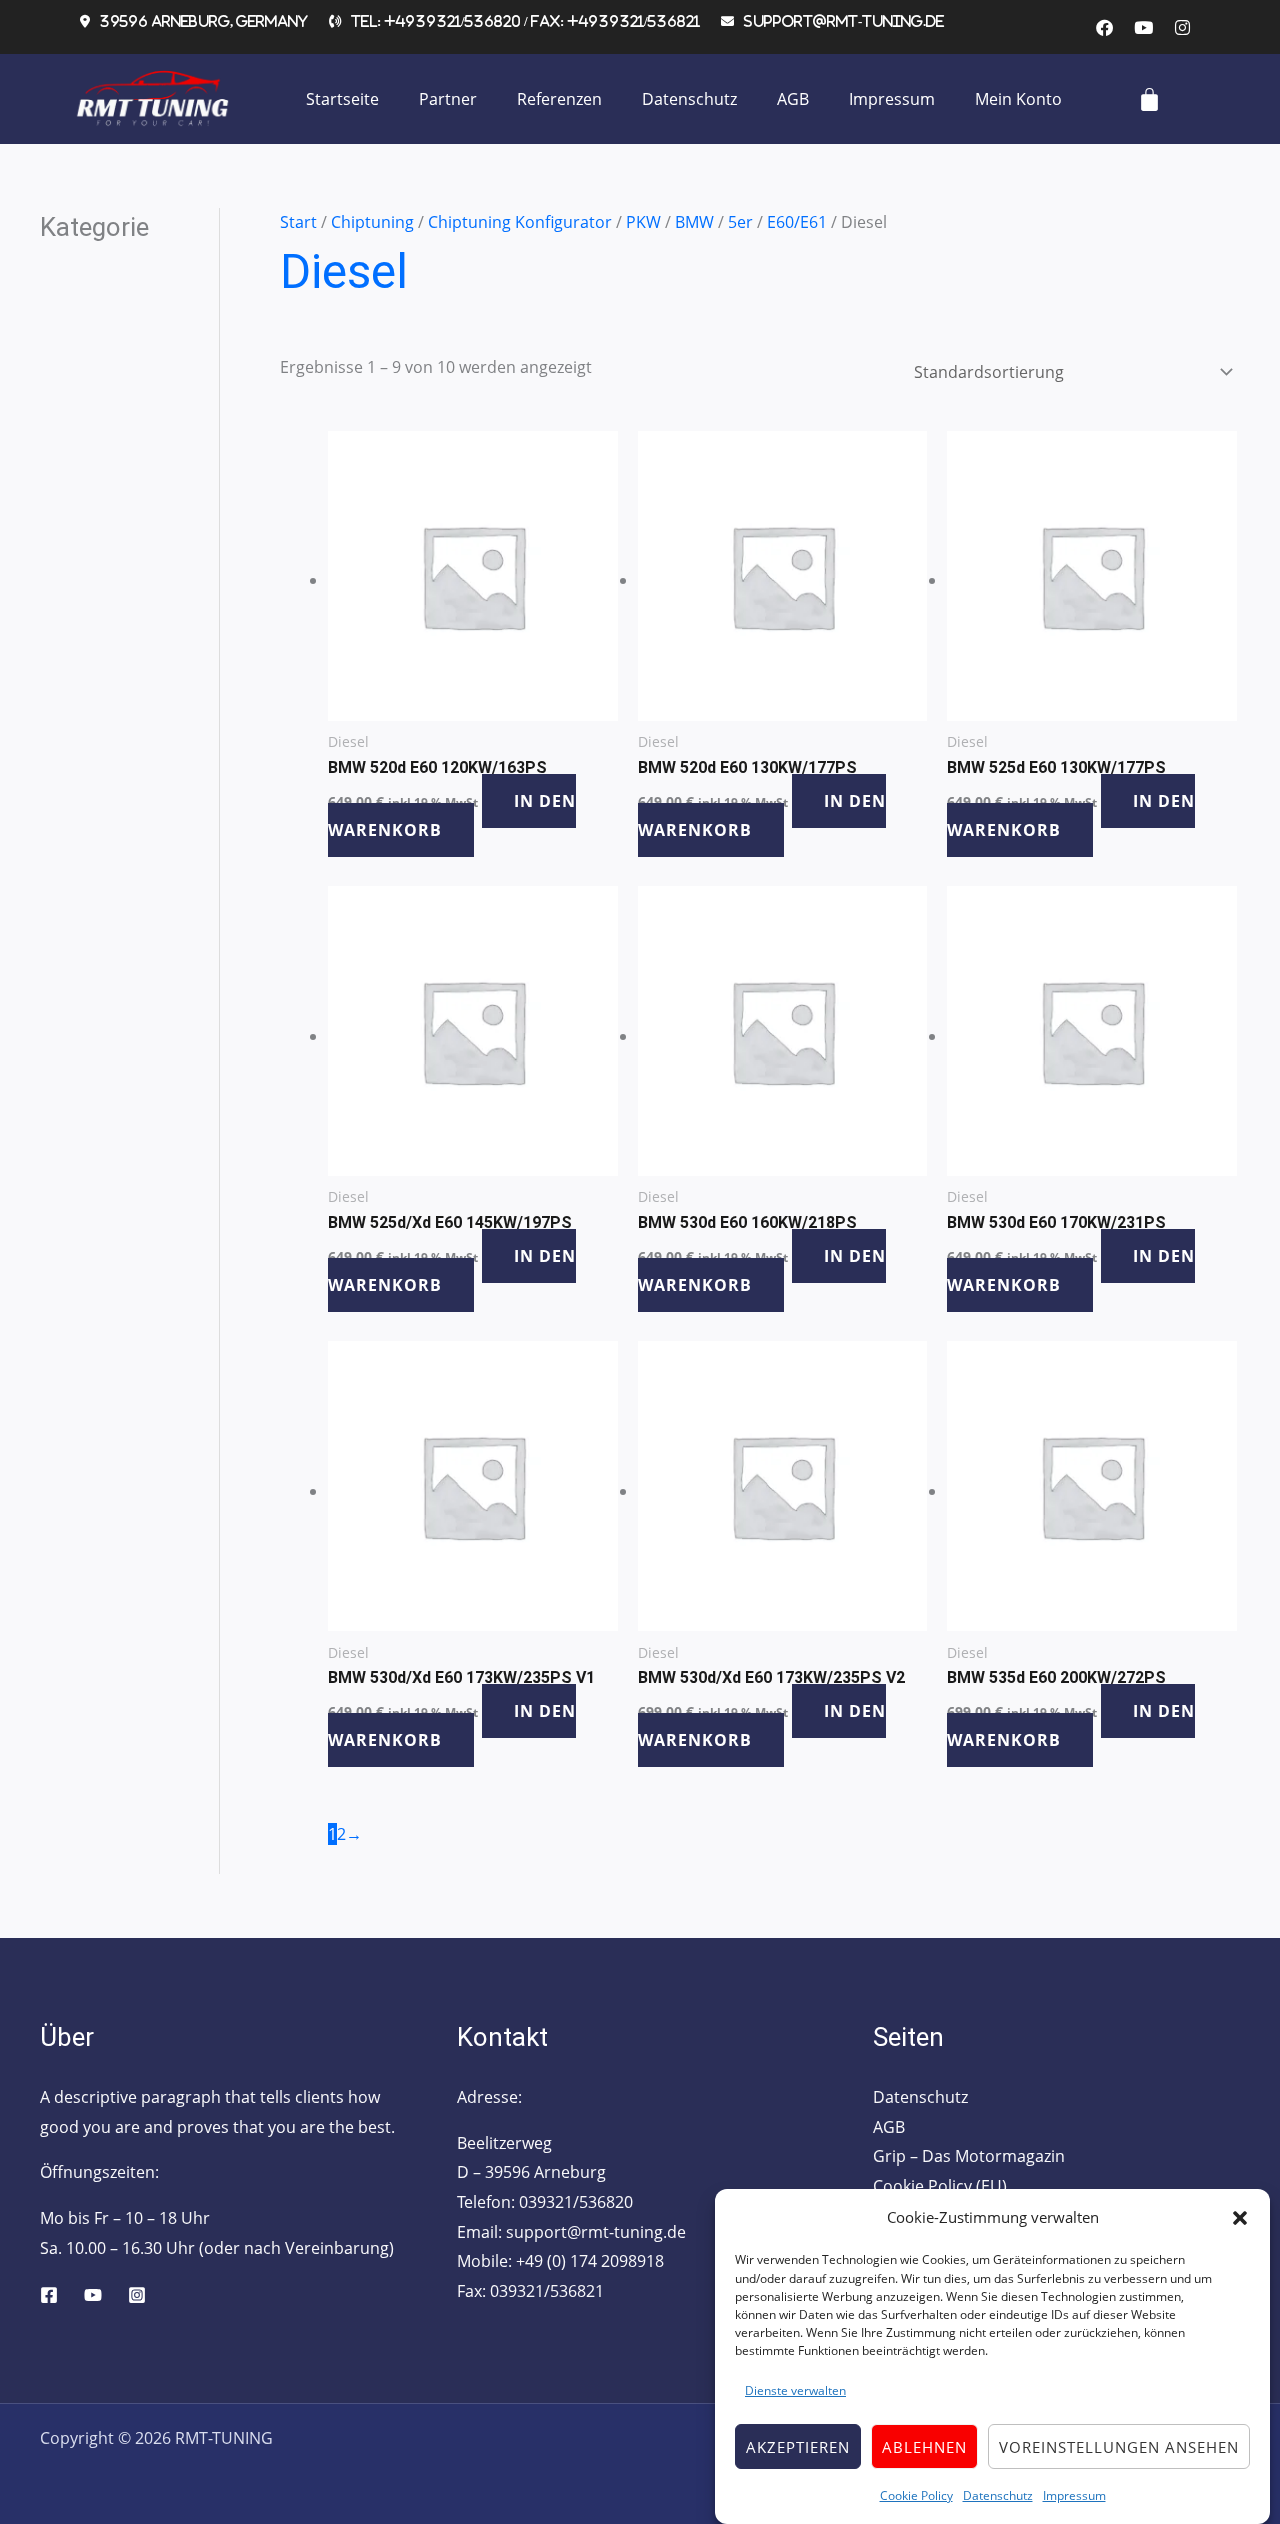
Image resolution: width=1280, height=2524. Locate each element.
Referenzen (559, 99)
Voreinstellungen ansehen (1119, 2447)
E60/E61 (797, 222)
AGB (793, 99)
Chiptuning (372, 222)
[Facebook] (49, 2295)
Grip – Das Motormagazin (969, 2156)
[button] (1240, 2218)
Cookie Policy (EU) (940, 2186)
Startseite (342, 99)
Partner (448, 99)
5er (740, 222)
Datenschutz (998, 2494)
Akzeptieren (798, 2447)
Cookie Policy (916, 2494)
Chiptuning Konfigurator (520, 222)
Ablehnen (924, 2447)
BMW (694, 222)
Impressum (1074, 2494)
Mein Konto (1018, 99)
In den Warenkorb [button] (452, 816)
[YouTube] (93, 2295)
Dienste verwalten (795, 2390)
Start (298, 222)
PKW (643, 222)
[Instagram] (137, 2295)
